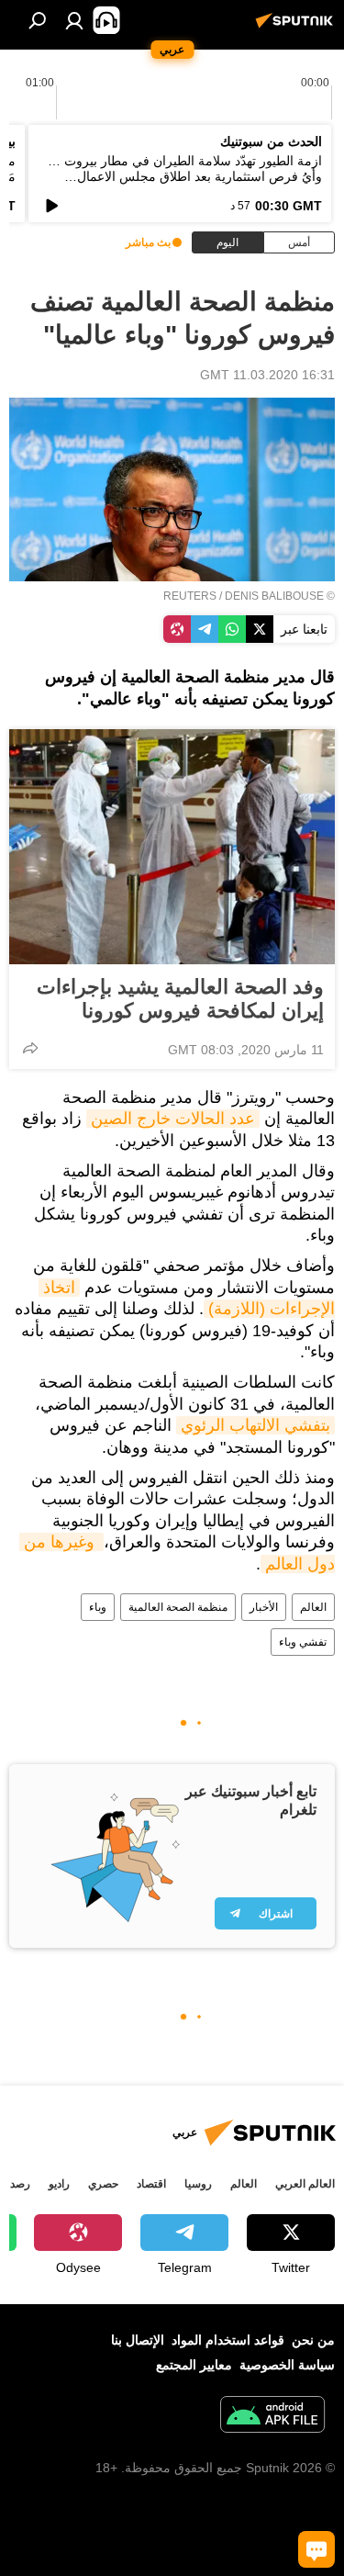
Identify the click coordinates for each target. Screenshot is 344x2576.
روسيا (198, 2184)
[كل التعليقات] (316, 2549)
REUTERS (190, 596)
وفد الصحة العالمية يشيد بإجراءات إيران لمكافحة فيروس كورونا (180, 999)
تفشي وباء (303, 1642)
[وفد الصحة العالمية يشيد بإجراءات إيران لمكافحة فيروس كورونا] (172, 847)
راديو (59, 2184)
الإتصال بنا (138, 2340)
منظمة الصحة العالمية (178, 1607)
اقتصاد (151, 2184)
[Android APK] (272, 2417)
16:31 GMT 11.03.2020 (267, 375)
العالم (313, 1607)
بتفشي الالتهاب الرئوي (255, 1425)
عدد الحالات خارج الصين (173, 1119)
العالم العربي (305, 2184)
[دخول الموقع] (74, 20)
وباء (98, 1607)
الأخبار (264, 1607)
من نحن (313, 2340)
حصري (103, 2184)
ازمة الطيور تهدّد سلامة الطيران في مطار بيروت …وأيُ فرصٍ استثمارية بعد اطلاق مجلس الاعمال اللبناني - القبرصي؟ (185, 176)
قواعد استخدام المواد (228, 2340)
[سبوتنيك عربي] (297, 28)
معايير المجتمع (194, 2365)
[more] (30, 1048)
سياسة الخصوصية (287, 2365)
